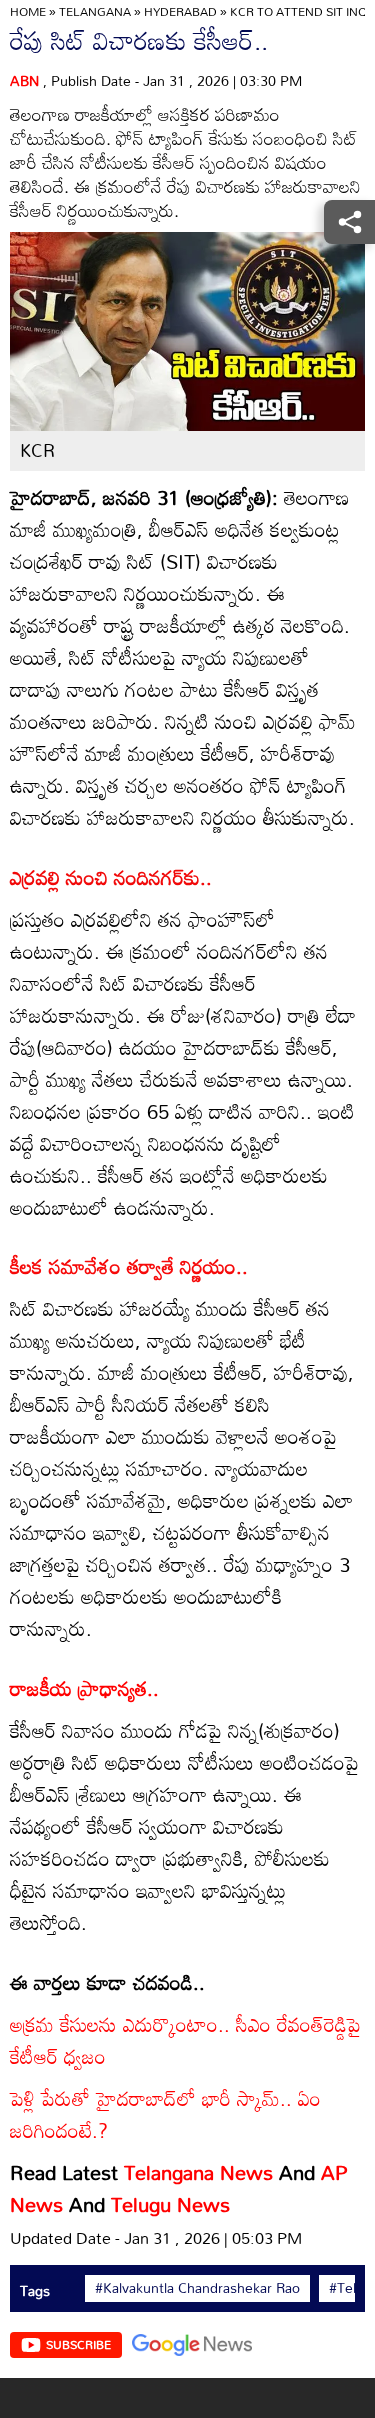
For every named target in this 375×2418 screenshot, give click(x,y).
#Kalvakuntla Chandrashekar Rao (197, 2288)
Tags (35, 2290)
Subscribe (78, 2344)
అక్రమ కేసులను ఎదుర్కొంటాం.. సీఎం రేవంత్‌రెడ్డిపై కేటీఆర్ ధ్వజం (185, 2040)
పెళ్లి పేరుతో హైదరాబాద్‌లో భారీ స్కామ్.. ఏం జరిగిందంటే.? (165, 2114)
